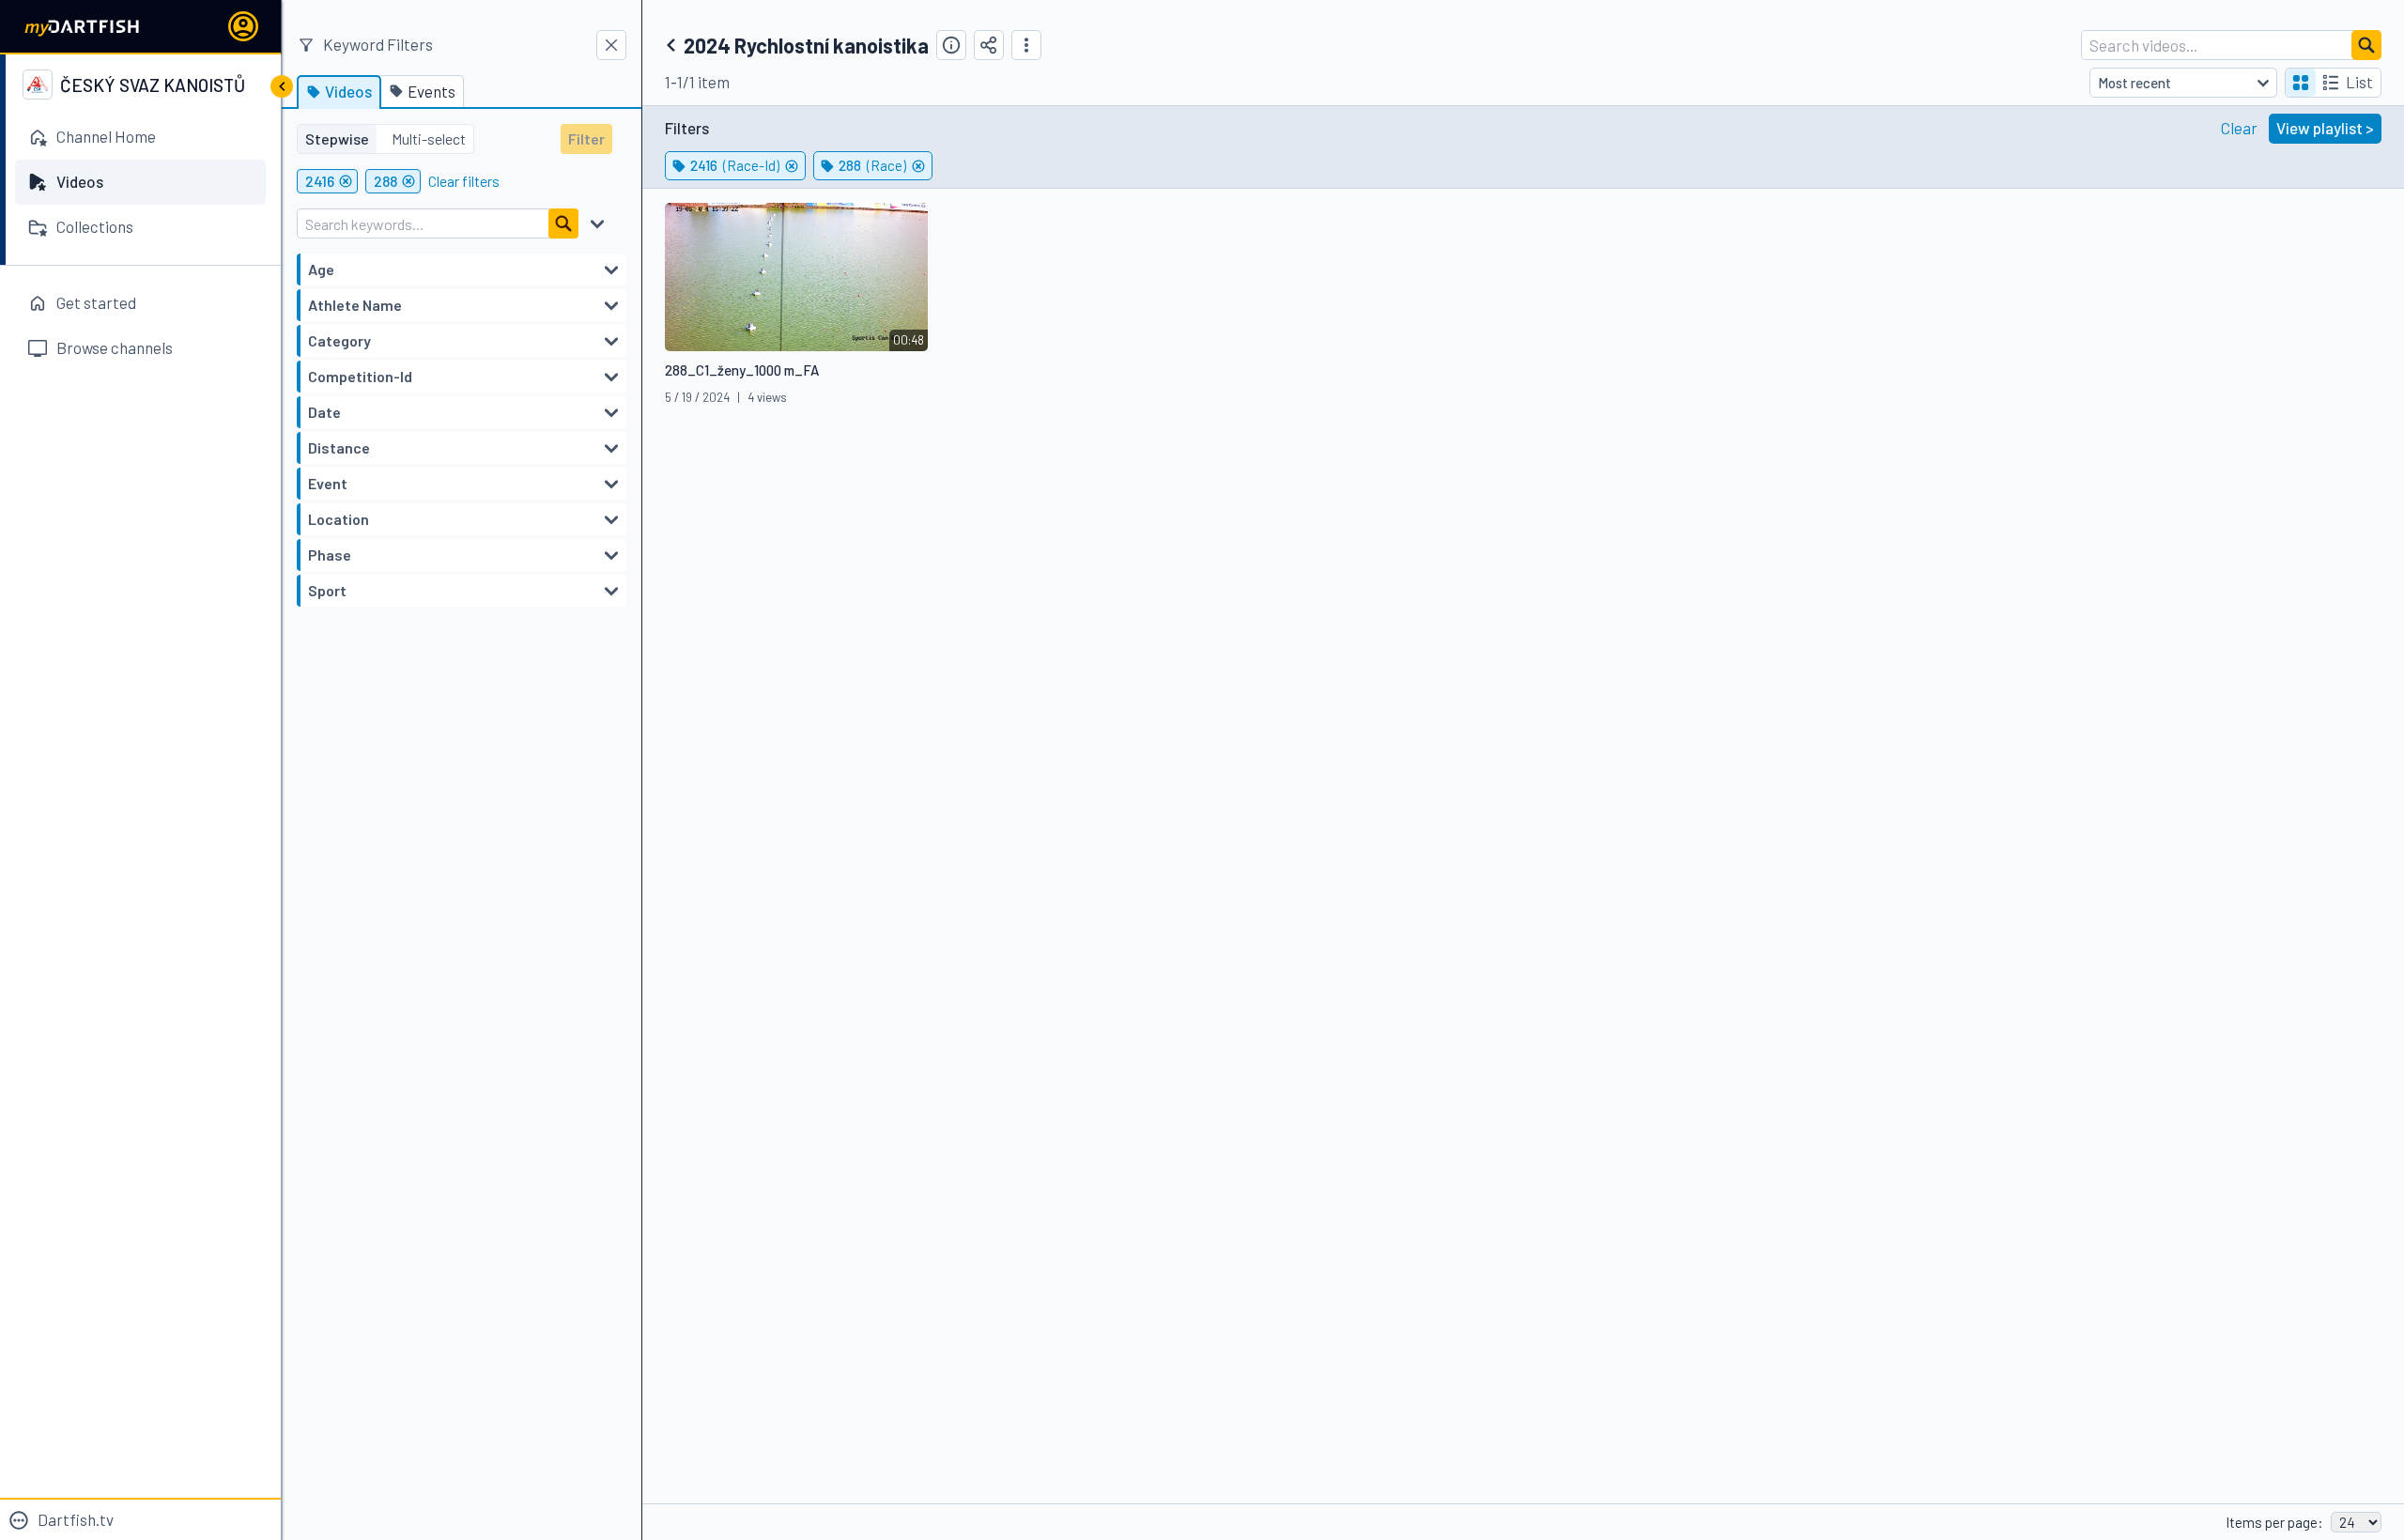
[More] (1026, 45)
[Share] (989, 45)
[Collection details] (951, 45)
